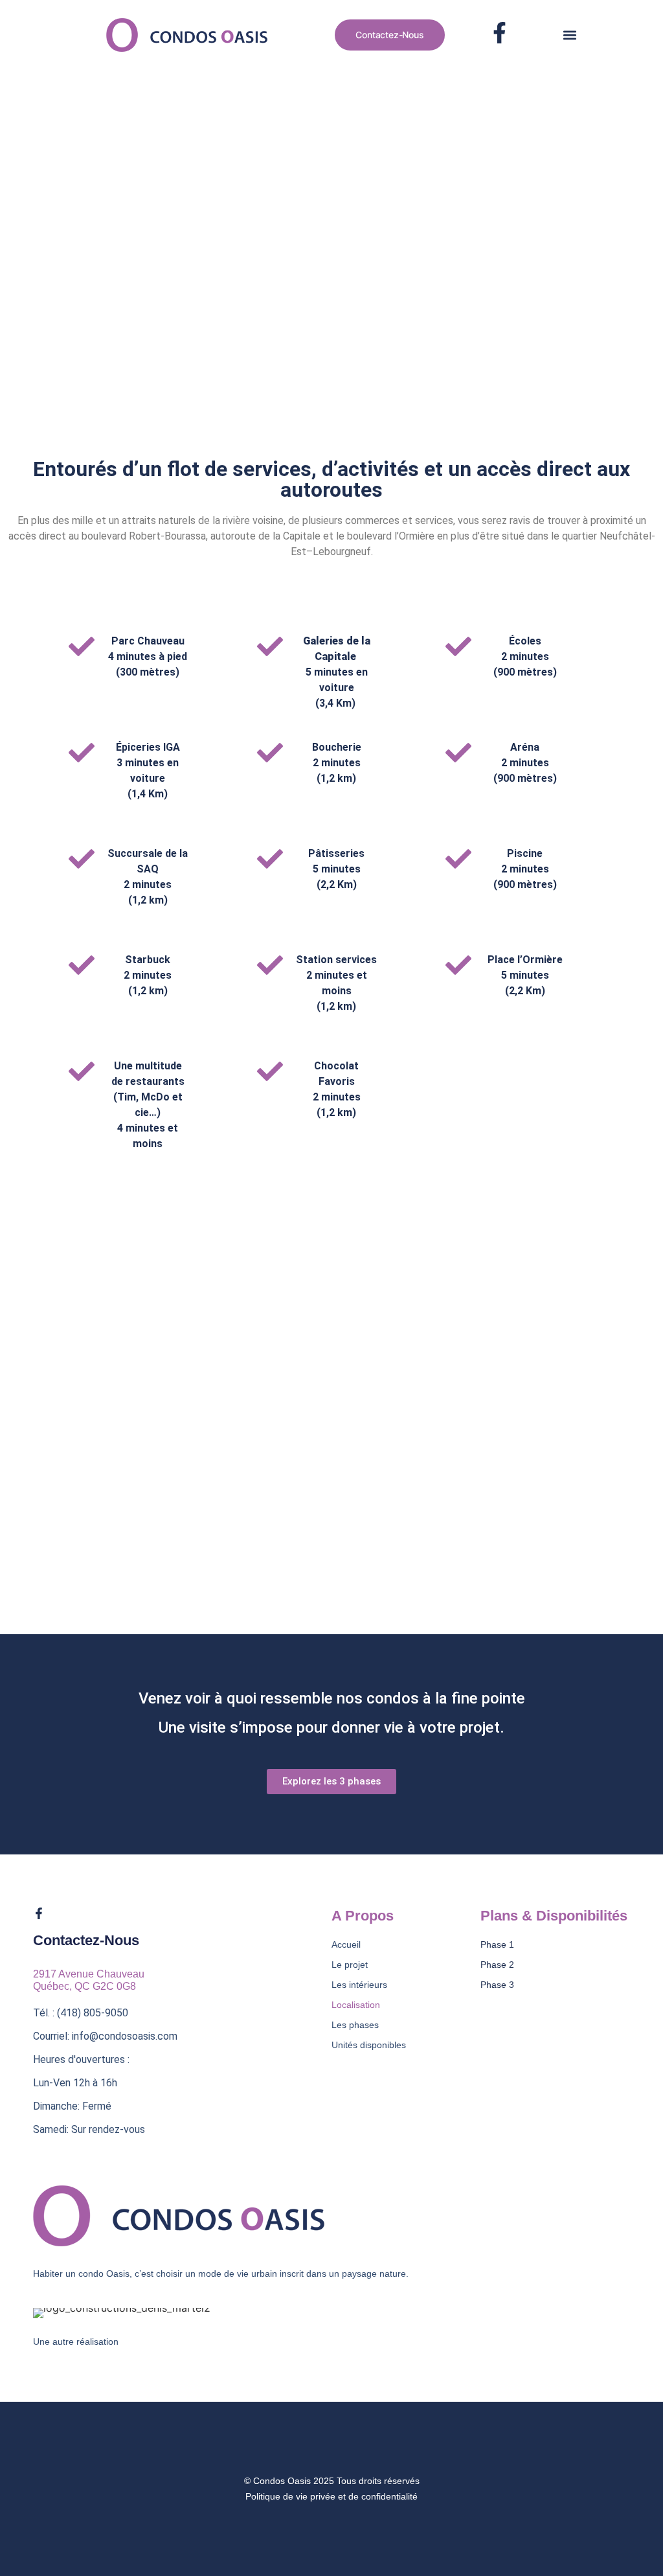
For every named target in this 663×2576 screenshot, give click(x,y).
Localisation (356, 2005)
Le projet (350, 1965)
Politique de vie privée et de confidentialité (331, 2496)
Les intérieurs (359, 1985)
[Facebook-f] (39, 1913)
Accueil (346, 1944)
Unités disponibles (369, 2045)
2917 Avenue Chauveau (89, 1974)
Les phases (355, 2025)
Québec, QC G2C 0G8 (84, 1986)
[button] (570, 35)
